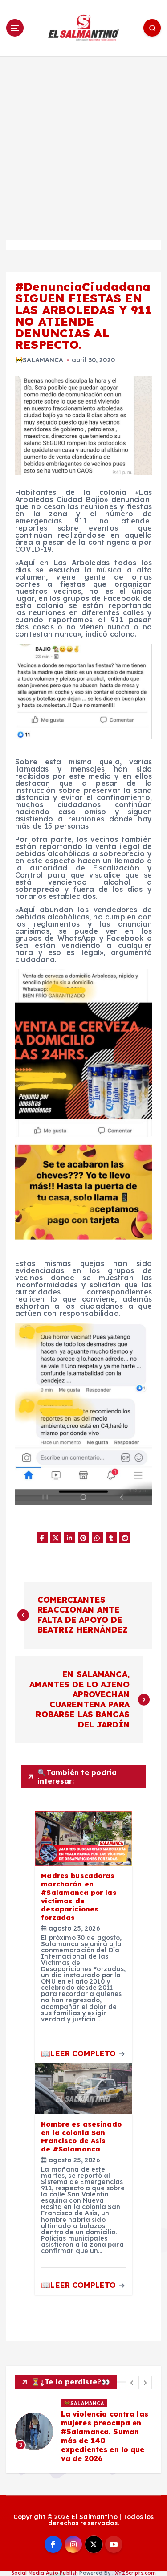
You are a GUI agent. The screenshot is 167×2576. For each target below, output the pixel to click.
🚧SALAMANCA (39, 360)
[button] (132, 2383)
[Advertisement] (83, 144)
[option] (83, 2436)
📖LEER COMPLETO (79, 2053)
